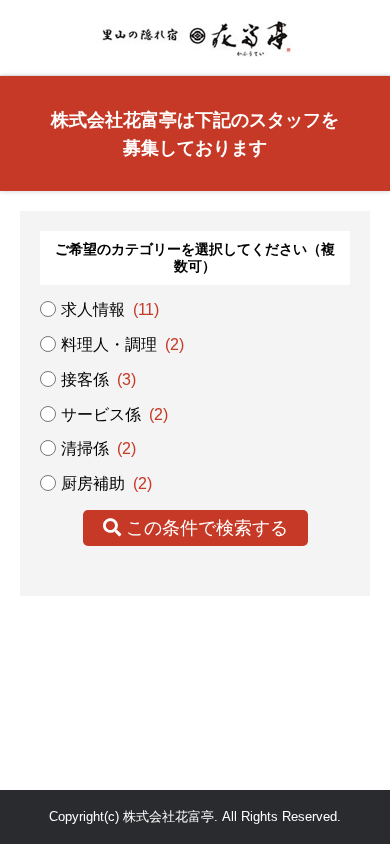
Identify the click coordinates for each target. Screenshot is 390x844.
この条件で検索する (204, 528)
